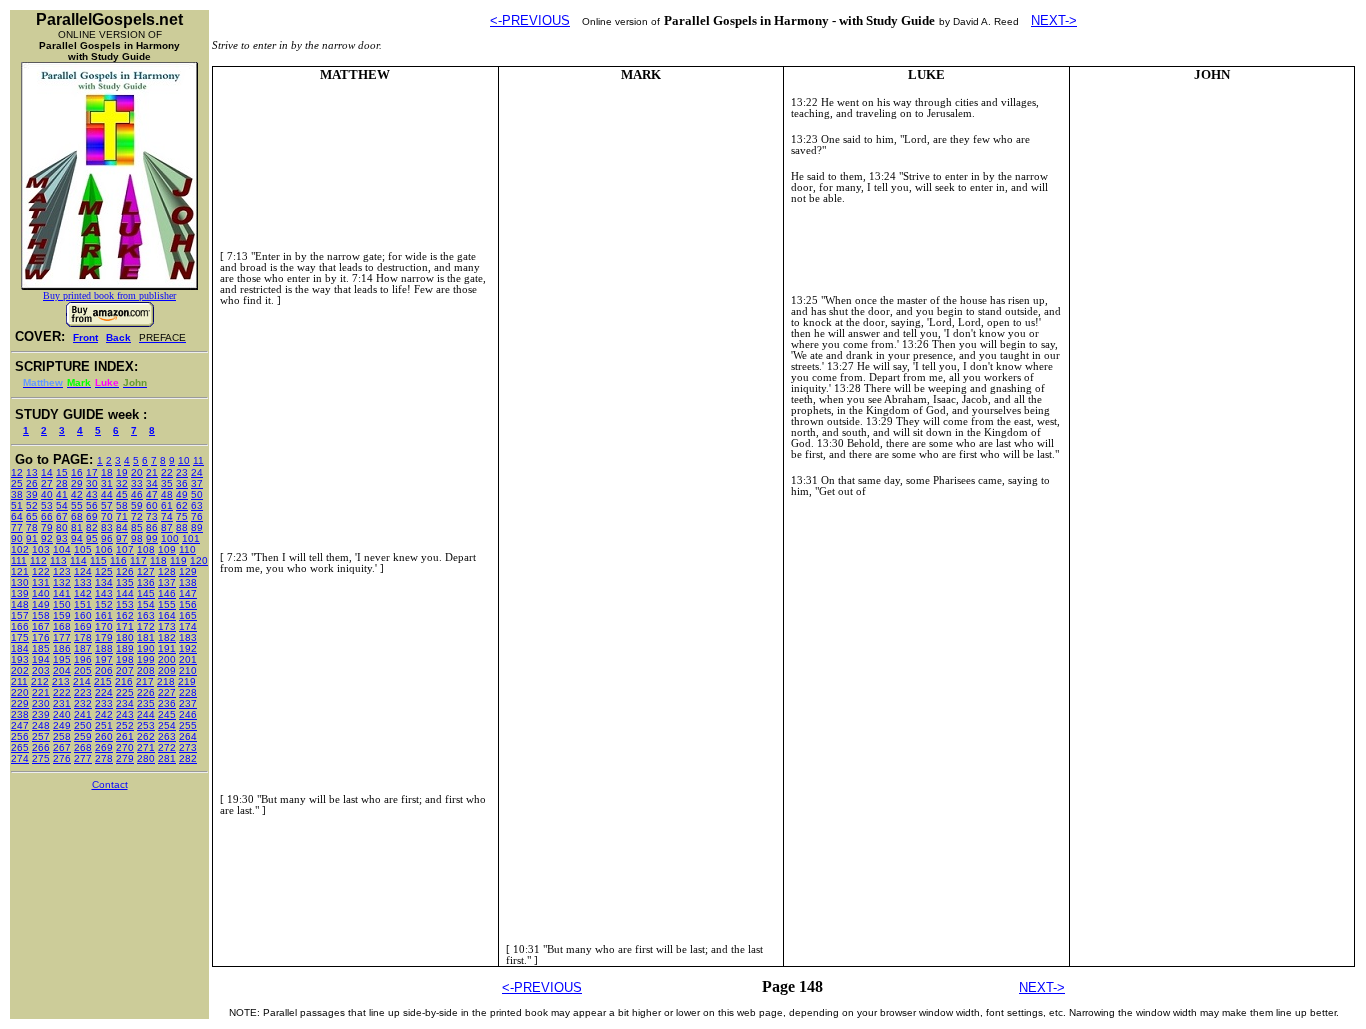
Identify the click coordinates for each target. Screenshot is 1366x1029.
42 (77, 494)
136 (146, 582)
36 (182, 483)
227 (167, 692)
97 (122, 538)
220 (20, 692)
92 (47, 538)
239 (41, 714)
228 (188, 692)
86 (152, 527)
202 (20, 670)
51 (17, 505)
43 (92, 494)
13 (32, 472)
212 (40, 681)
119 (178, 560)
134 (104, 582)
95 (92, 538)
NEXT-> (1054, 20)
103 (41, 549)
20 (137, 472)
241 (83, 714)
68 (77, 516)
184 (20, 648)
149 (41, 604)
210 (188, 670)
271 (146, 747)
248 (41, 725)
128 (167, 571)
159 (62, 615)
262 (146, 736)
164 (167, 615)
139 (20, 593)
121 (20, 571)
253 (146, 725)
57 (107, 505)
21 (152, 472)
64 (17, 516)
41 (62, 494)
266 (41, 747)
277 (83, 758)
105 (83, 549)
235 (146, 703)
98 (137, 538)
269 (104, 747)
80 (62, 527)
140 (41, 593)
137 (167, 582)
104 (62, 549)
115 (98, 560)
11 (198, 460)
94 (77, 538)
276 (62, 758)
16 (77, 472)
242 (104, 714)
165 (188, 615)
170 (104, 626)
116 (118, 560)
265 (20, 747)
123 (62, 571)
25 (17, 483)
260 (104, 736)
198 (125, 659)
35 (167, 483)
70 (107, 516)
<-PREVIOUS (530, 20)
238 (20, 714)
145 (146, 593)
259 (83, 736)
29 (77, 483)
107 (125, 549)
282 (188, 758)
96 (107, 538)
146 (167, 593)
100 (170, 538)
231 (62, 703)
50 (197, 494)
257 (41, 736)
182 (167, 637)
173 (167, 626)
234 (125, 703)
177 (62, 637)
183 (188, 637)
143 (104, 593)
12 (17, 472)
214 (82, 681)
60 (152, 505)
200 (167, 659)
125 (104, 571)
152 (104, 604)
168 (62, 626)
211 (19, 681)
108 (146, 549)
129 (188, 571)
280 (146, 758)
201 (188, 659)
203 (41, 670)
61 (167, 505)
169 (83, 626)
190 (146, 648)
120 (199, 560)
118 (158, 560)
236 (167, 703)
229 (20, 703)
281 (167, 758)
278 (104, 758)
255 (188, 725)
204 (62, 670)
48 (167, 494)
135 (125, 582)
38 (17, 494)
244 (146, 714)
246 (188, 714)
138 (188, 582)
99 (152, 538)
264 (188, 736)
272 (167, 747)
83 (107, 527)
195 (62, 659)
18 (107, 472)
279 (125, 758)
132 (62, 582)
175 (20, 637)
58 (122, 505)
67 (62, 516)
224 (104, 692)
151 (83, 604)
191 (167, 648)
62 (182, 505)
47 (152, 494)
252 (125, 725)
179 (104, 637)
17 (92, 472)
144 (125, 593)
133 (83, 582)
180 (125, 637)
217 (145, 681)
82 (92, 527)
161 (104, 615)
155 (167, 604)
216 (124, 681)
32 (122, 483)
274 (20, 758)
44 (107, 494)
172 (146, 626)
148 (20, 604)
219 (187, 681)
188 (104, 648)
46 (137, 494)
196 (83, 659)
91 (32, 538)
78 (32, 527)
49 (182, 494)
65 (32, 516)
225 (125, 692)
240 (62, 714)
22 (167, 472)
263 (167, 736)
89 (197, 527)
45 (122, 494)
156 (188, 604)
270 (125, 747)
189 (125, 648)
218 (166, 681)
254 (167, 725)
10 (184, 460)
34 (152, 483)
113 (58, 560)
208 (146, 670)
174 (188, 626)
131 (41, 582)
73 (152, 516)
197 (104, 659)
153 (125, 604)
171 (125, 626)
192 (188, 648)
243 (125, 714)
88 (182, 527)
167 (41, 626)
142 (83, 593)
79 (47, 527)
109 (167, 549)
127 (146, 571)
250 (83, 725)
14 (47, 472)
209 (167, 670)
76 (197, 516)
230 (41, 703)
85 (137, 527)
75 (182, 516)
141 (62, 593)
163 (146, 615)
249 (62, 725)
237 (188, 703)
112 (38, 560)
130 (20, 582)
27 (47, 483)
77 (17, 527)
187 (83, 648)
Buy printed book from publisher (109, 295)
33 (137, 483)
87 (167, 527)
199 (146, 659)
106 (104, 549)
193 (20, 659)
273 (188, 747)
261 (125, 736)
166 (20, 626)
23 (182, 472)
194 (41, 659)
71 (122, 516)
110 (187, 549)
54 (62, 505)
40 (47, 494)
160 (83, 615)
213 (61, 681)
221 (41, 692)
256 (20, 736)
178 (83, 637)
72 (137, 516)
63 (197, 505)
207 (125, 670)
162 (125, 615)
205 (83, 670)
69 (92, 516)
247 (20, 725)
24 (197, 472)
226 (146, 692)
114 (78, 560)
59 (137, 505)
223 (83, 692)
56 (92, 505)
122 (41, 571)
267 (62, 747)
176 (41, 637)
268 (83, 747)
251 (104, 725)
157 (20, 615)
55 (77, 505)
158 (41, 615)
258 (62, 736)
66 (47, 516)
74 (167, 516)
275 (41, 758)
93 (62, 538)
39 (32, 494)
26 (32, 483)
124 (83, 571)
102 (20, 549)
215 (103, 681)
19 (122, 472)
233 (104, 703)
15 (62, 472)
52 (32, 505)
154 (146, 604)
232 (83, 703)
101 (191, 538)
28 (62, 483)
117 (138, 560)
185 (41, 648)
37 (197, 483)
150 (62, 604)
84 (122, 527)
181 (146, 637)
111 (19, 560)
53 (47, 505)
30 (92, 483)
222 (62, 692)
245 (167, 714)
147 (188, 593)
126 (125, 571)
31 (107, 483)
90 (17, 538)
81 (77, 527)
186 (62, 648)
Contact (110, 784)
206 (104, 670)
